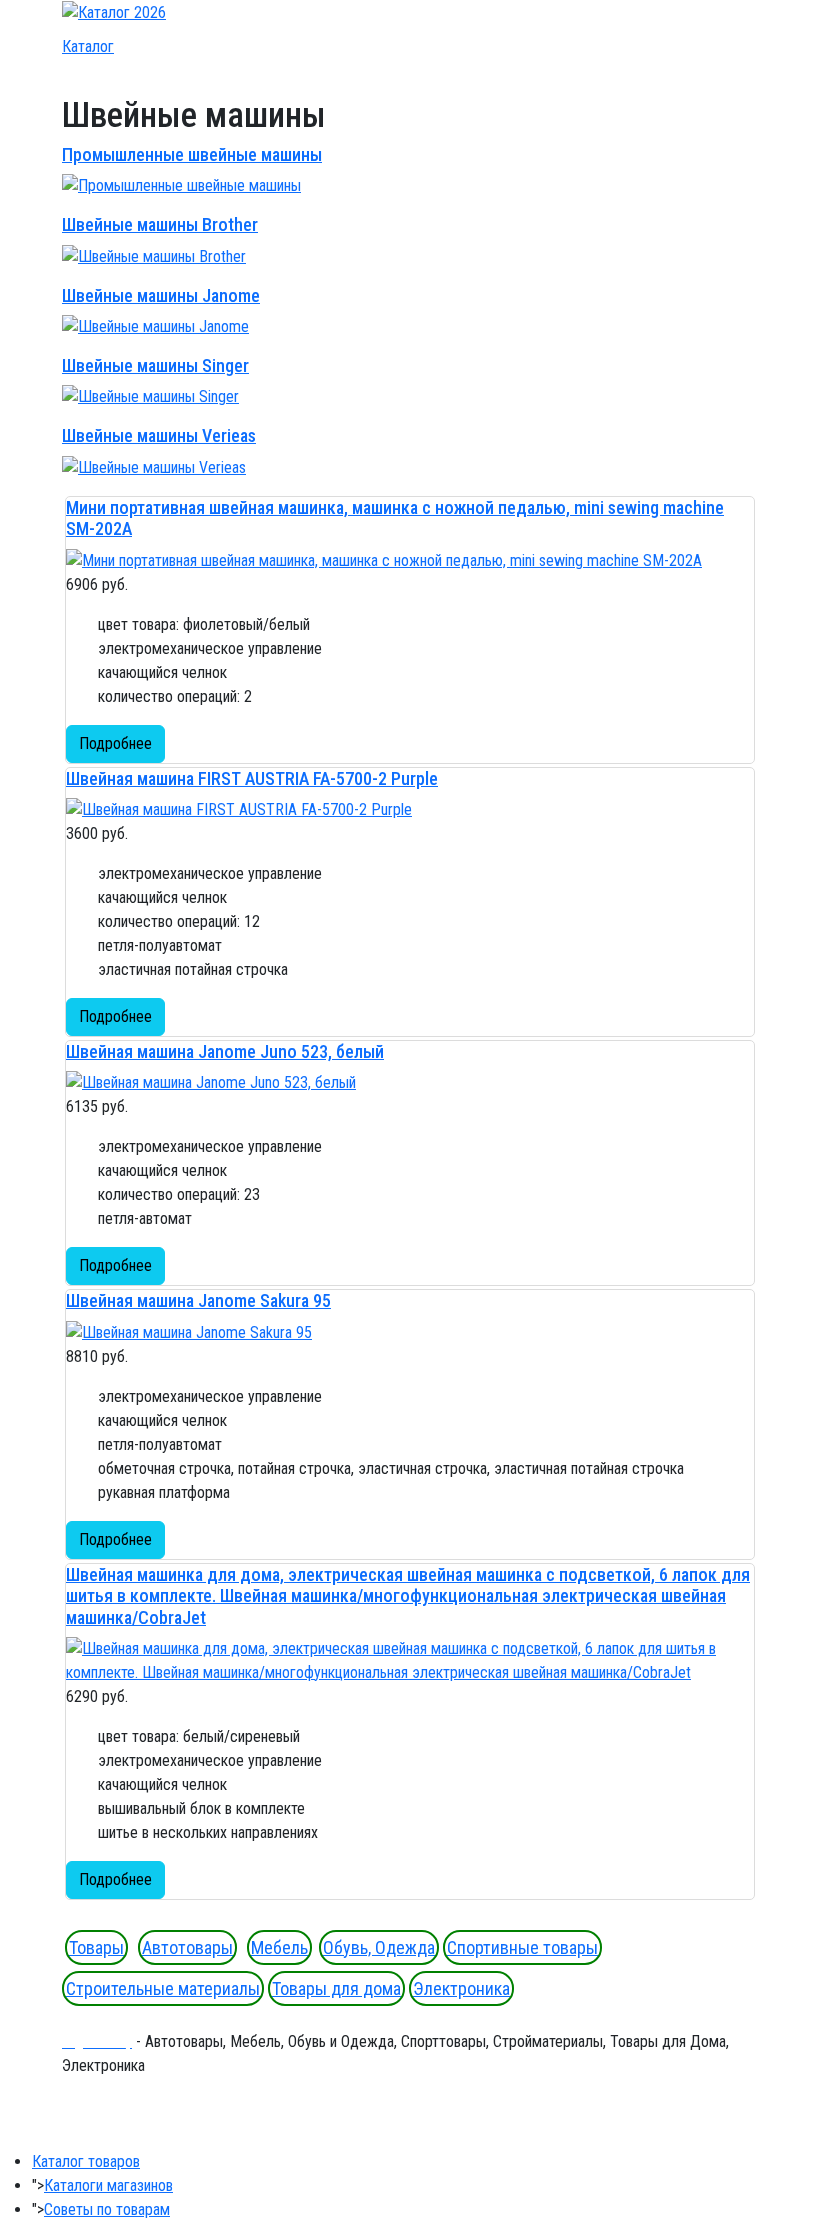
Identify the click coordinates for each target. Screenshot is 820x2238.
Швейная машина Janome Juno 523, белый (225, 1051)
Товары (96, 1947)
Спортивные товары (522, 1947)
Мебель (279, 1947)
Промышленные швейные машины (192, 154)
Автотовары (187, 1947)
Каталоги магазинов (108, 2185)
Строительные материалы (163, 1988)
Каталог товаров (86, 2161)
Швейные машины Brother (160, 224)
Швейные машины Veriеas (159, 435)
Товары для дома (336, 1988)
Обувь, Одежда (379, 1947)
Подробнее (115, 743)
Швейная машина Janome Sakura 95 (198, 1300)
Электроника (461, 1988)
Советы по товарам (107, 2209)
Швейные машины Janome (161, 295)
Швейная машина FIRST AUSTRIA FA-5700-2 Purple (252, 778)
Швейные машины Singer (155, 365)
